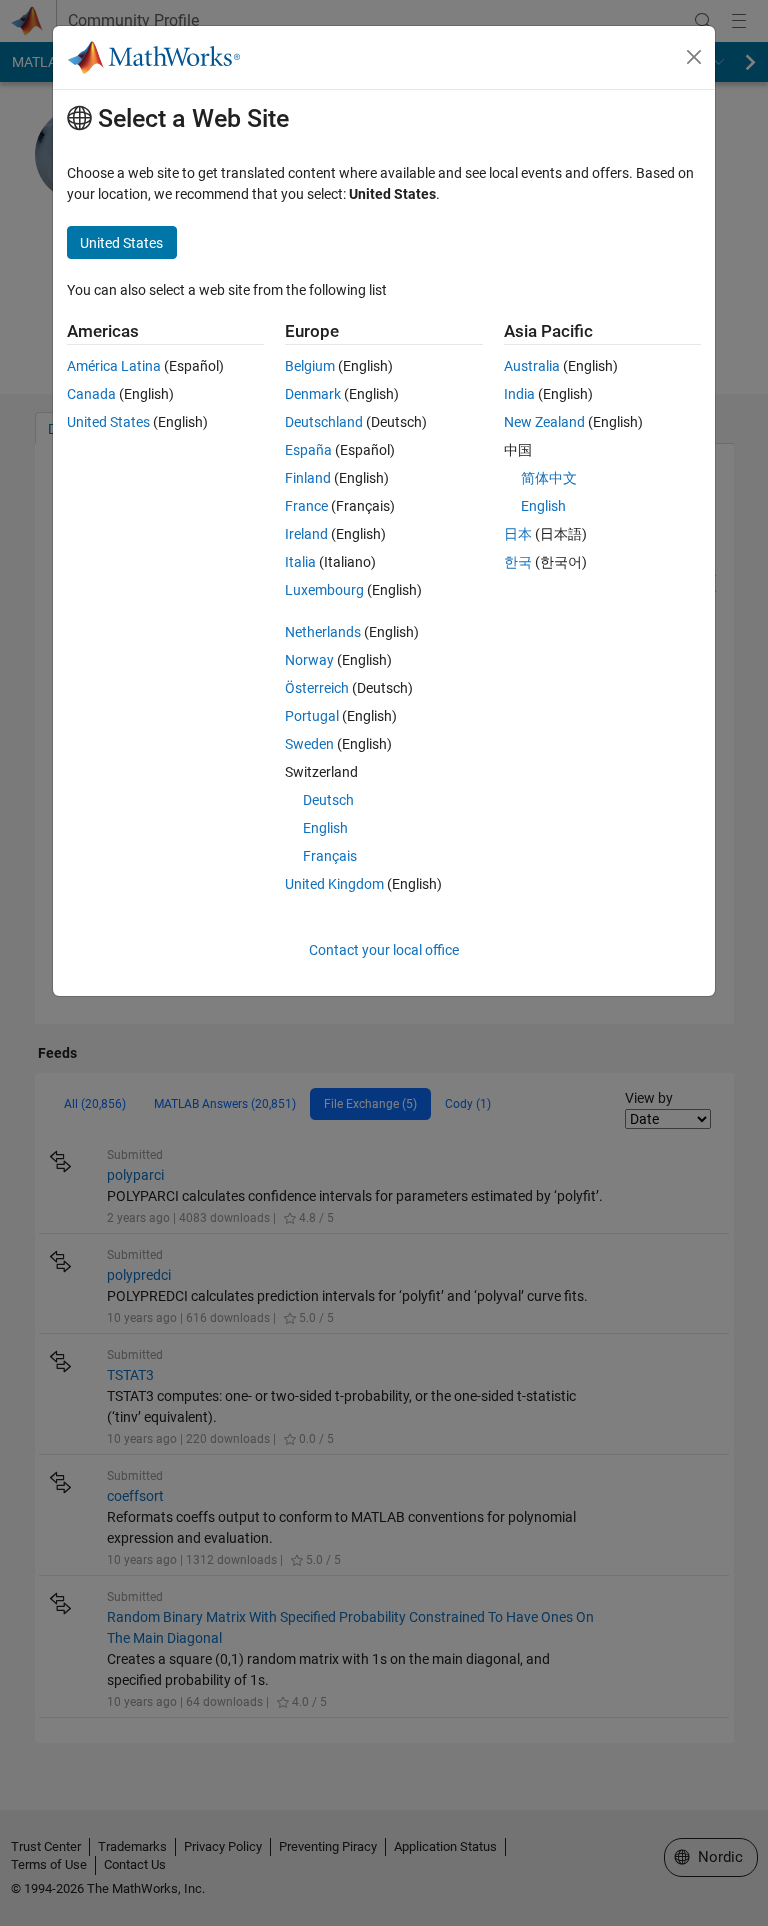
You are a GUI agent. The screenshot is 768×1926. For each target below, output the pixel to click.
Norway (309, 660)
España (308, 450)
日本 (518, 534)
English (325, 828)
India (519, 394)
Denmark (313, 394)
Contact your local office (384, 950)
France (306, 506)
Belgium (310, 366)
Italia (300, 562)
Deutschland (324, 422)
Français (330, 856)
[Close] (694, 57)
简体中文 (549, 478)
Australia (532, 366)
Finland (308, 478)
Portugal (312, 716)
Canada (91, 394)
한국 (518, 562)
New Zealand (544, 422)
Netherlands (323, 632)
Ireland (306, 534)
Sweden (309, 744)
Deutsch (328, 800)
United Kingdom (334, 884)
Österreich (317, 688)
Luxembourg (324, 590)
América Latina (114, 366)
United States (108, 422)
